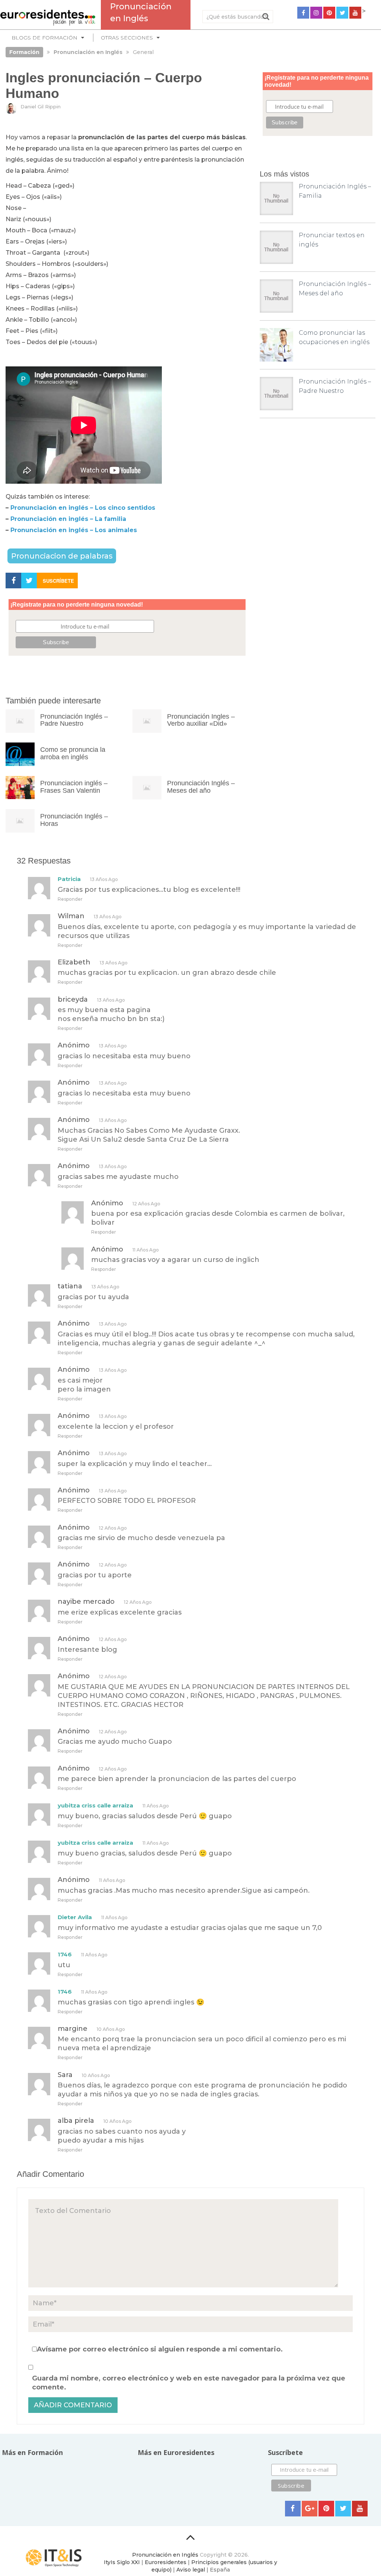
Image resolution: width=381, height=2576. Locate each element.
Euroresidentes (166, 2562)
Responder (70, 899)
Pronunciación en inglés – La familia (68, 519)
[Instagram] (316, 13)
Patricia (69, 879)
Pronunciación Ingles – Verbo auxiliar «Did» (201, 720)
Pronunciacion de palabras (62, 556)
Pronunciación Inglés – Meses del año (201, 787)
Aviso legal (191, 2570)
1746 (65, 1954)
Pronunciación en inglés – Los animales (74, 530)
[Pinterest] (329, 13)
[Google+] (310, 2509)
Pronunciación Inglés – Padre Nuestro (74, 720)
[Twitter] (342, 13)
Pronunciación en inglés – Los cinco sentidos (83, 508)
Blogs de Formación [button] (44, 38)
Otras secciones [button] (127, 38)
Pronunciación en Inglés (165, 2555)
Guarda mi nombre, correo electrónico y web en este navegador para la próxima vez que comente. (189, 2383)
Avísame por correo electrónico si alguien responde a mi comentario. (160, 2349)
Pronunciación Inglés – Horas (74, 820)
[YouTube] (355, 13)
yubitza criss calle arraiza (95, 1805)
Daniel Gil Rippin (41, 106)
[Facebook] (303, 13)
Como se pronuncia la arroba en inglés (73, 753)
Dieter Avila (75, 1917)
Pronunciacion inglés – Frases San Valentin (74, 787)
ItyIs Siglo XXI (122, 2562)
